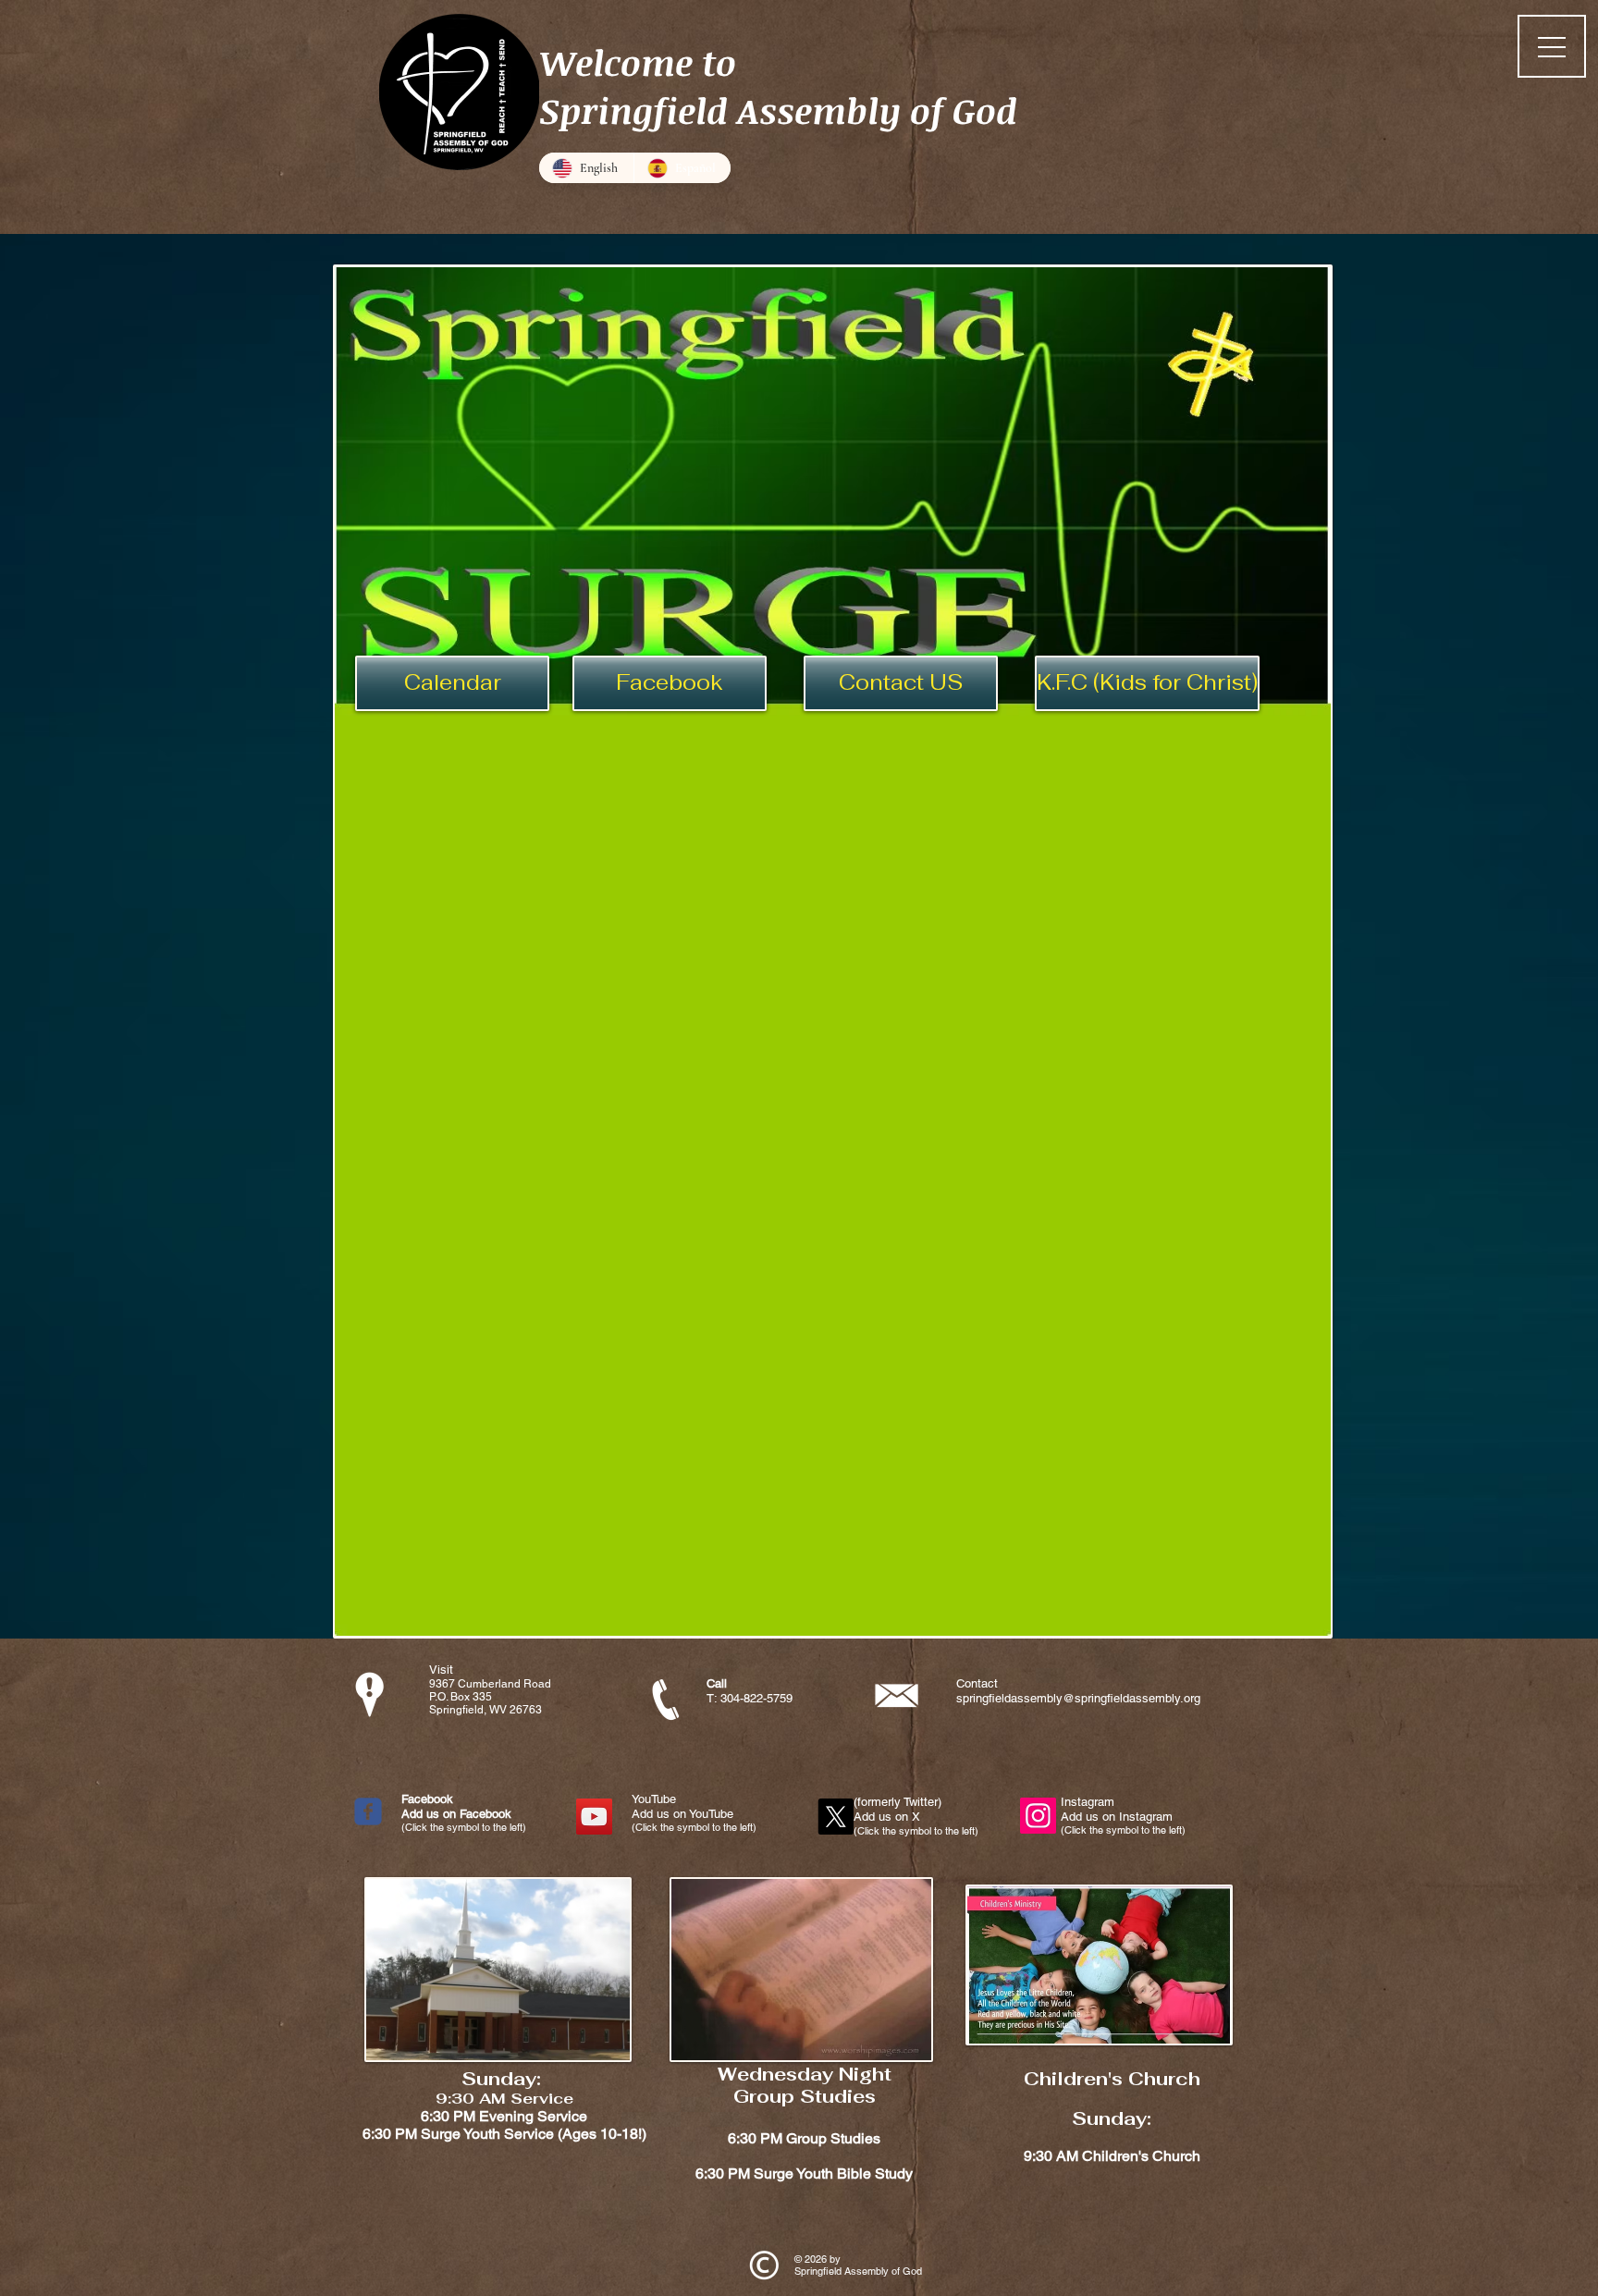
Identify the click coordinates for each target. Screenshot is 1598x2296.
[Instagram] (1038, 1816)
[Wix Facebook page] (368, 1811)
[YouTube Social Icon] (594, 1817)
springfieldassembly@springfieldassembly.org (1078, 1698)
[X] (836, 1817)
